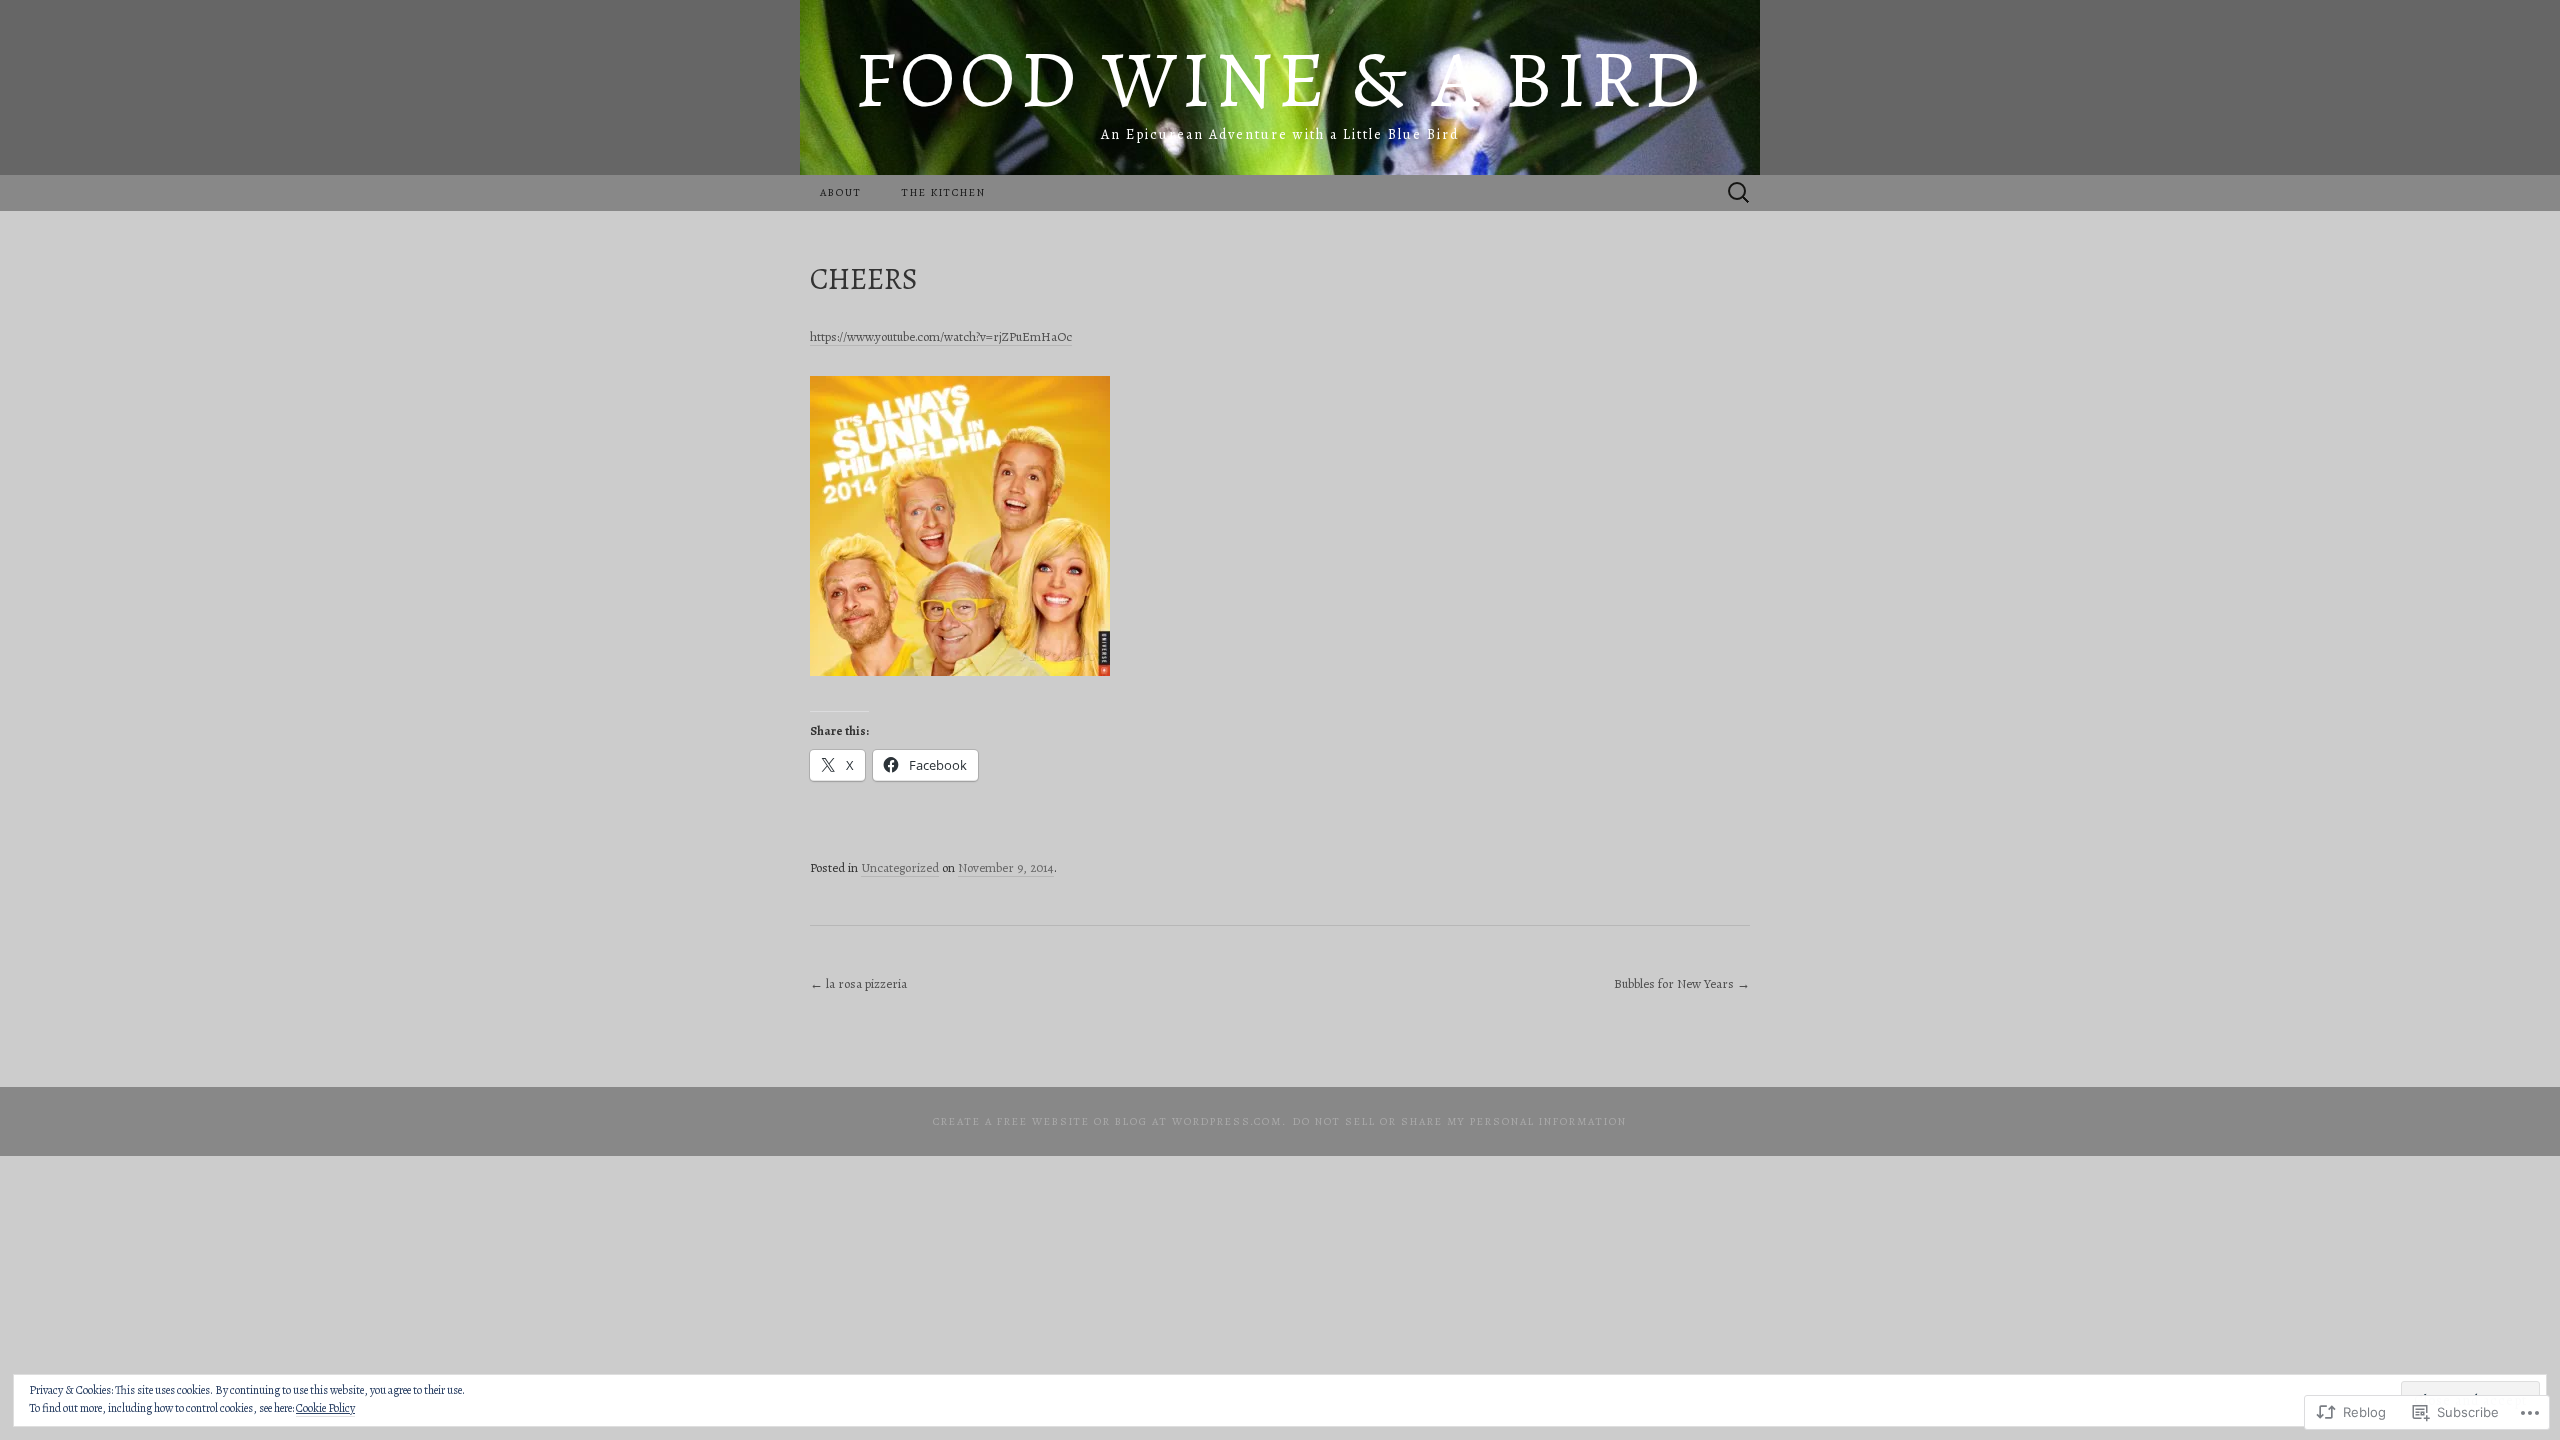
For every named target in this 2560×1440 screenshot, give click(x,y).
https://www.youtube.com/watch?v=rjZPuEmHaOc (941, 336)
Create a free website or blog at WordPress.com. (1110, 1121)
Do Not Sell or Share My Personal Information (1460, 1121)
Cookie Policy (325, 1408)
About (841, 192)
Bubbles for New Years (1682, 983)
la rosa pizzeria (858, 983)
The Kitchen (944, 192)
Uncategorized (900, 867)
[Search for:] (1739, 193)
